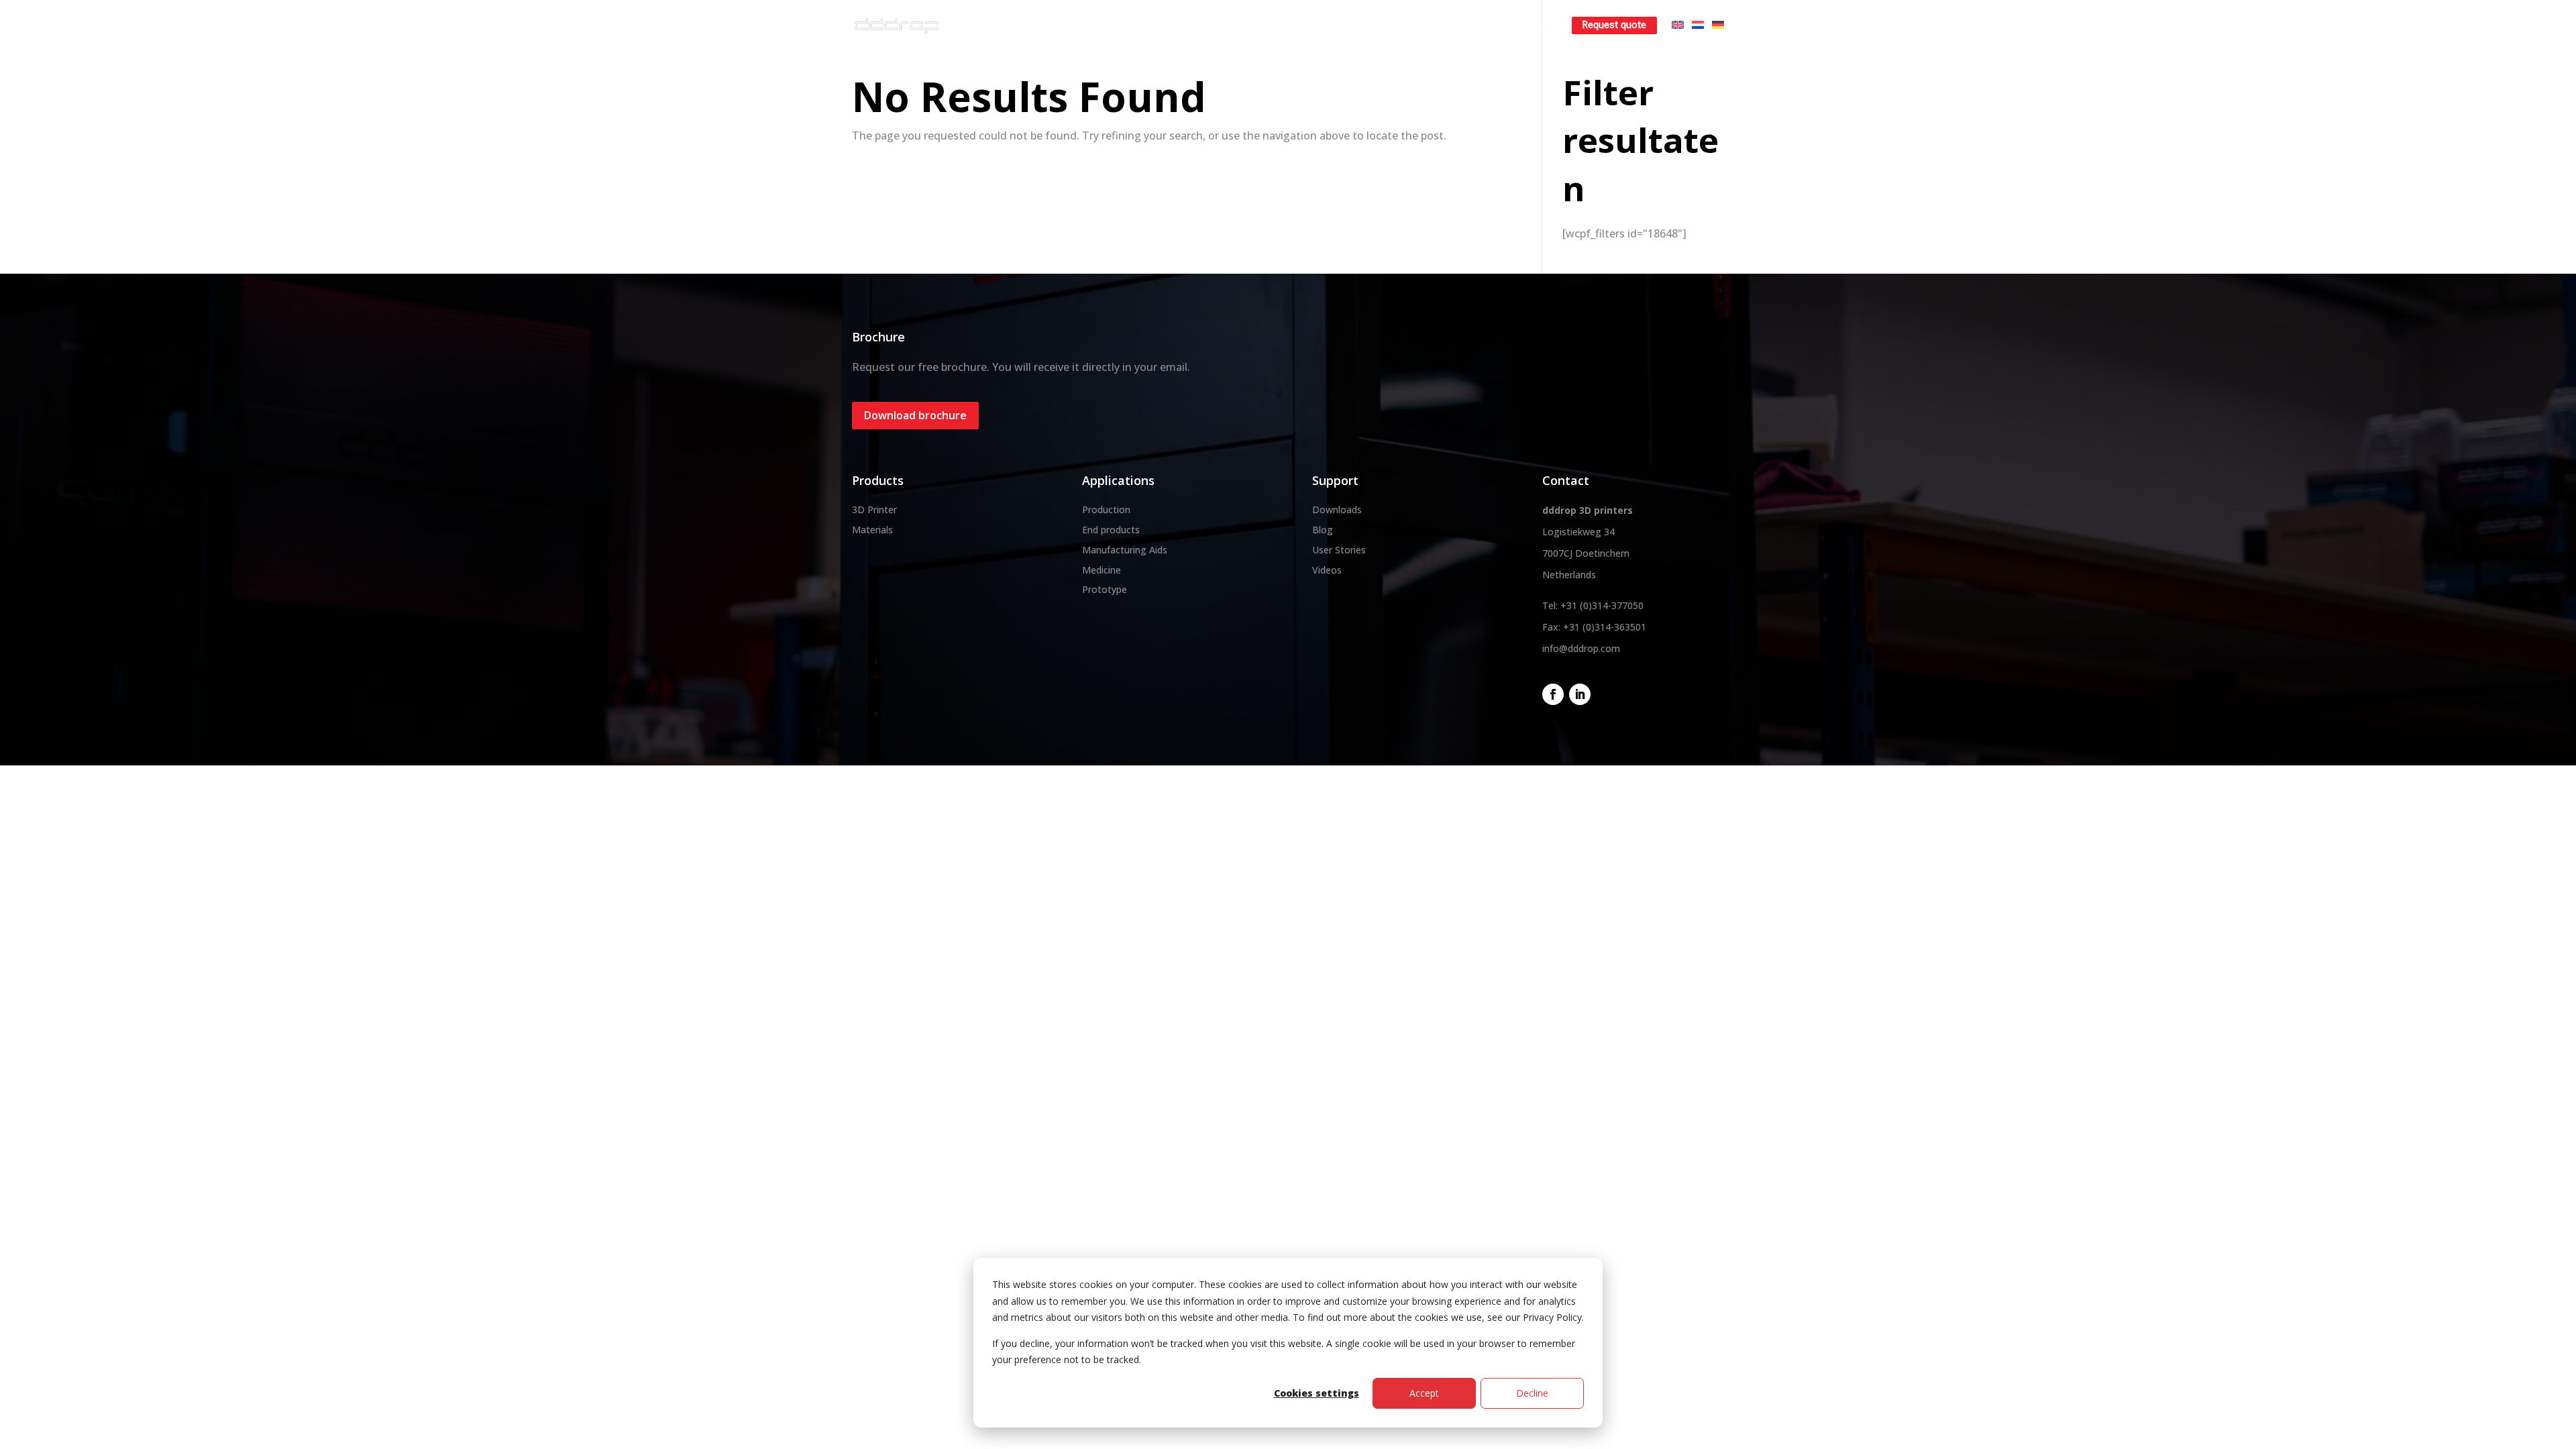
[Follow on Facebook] (1553, 694)
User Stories (1339, 550)
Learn (1522, 25)
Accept (1424, 1393)
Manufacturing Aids (1125, 550)
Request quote (1614, 25)
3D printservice (1346, 25)
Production (1106, 509)
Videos (1327, 570)
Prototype (1105, 589)
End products (1111, 530)
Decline (1532, 1393)
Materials (1263, 25)
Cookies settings (1317, 1393)
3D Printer (874, 509)
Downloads (1337, 509)
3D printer (1191, 25)
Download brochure (915, 415)
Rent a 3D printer (1443, 25)
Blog (1323, 530)
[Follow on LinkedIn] (1580, 694)
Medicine (1102, 570)
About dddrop (1110, 25)
